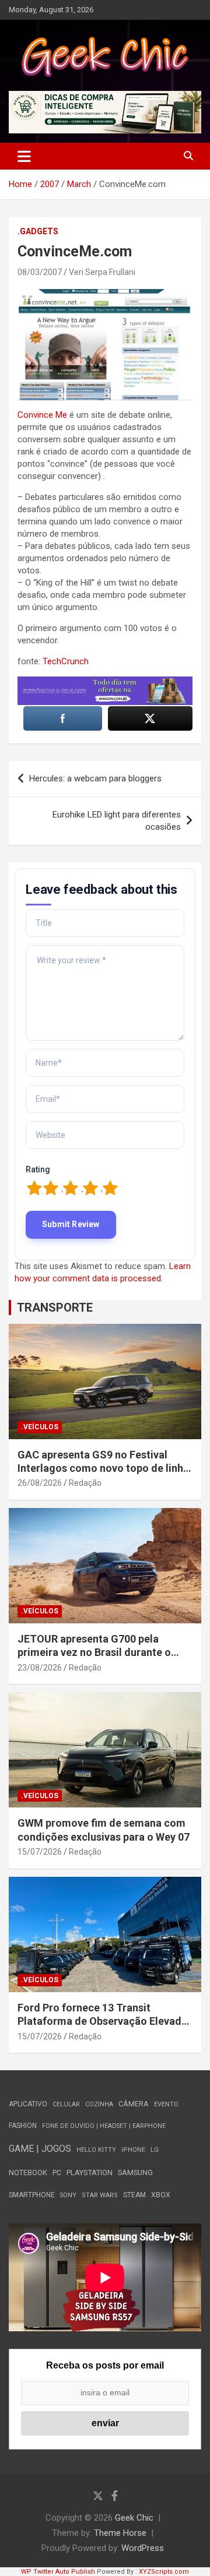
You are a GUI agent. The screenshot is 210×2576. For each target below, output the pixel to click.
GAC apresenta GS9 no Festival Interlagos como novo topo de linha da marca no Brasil (103, 1468)
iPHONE (133, 2150)
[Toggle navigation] (24, 156)
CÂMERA (134, 2104)
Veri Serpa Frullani (102, 272)
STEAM (134, 2195)
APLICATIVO (28, 2104)
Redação (85, 1483)
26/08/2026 (40, 1483)
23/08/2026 (40, 1668)
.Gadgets (38, 231)
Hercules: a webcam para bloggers (95, 778)
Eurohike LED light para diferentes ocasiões (117, 821)
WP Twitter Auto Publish (58, 2572)
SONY (68, 2195)
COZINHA (99, 2104)
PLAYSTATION (90, 2172)
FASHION (23, 2126)
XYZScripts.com (164, 2572)
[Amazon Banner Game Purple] (105, 682)
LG (155, 2150)
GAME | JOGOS (40, 2149)
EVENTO (166, 2104)
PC (57, 2172)
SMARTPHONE (32, 2195)
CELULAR (66, 2104)
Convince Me (42, 415)
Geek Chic (134, 2518)
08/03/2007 (40, 272)
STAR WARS (100, 2195)
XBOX (161, 2195)
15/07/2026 (40, 1852)
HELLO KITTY (96, 2150)
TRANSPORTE (55, 1308)
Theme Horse (120, 2533)
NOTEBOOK (28, 2172)
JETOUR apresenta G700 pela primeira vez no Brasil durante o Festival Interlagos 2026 (94, 1652)
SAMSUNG (135, 2172)
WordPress (143, 2548)
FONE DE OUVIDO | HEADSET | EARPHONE (104, 2126)
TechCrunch (66, 661)
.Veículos (40, 1427)
